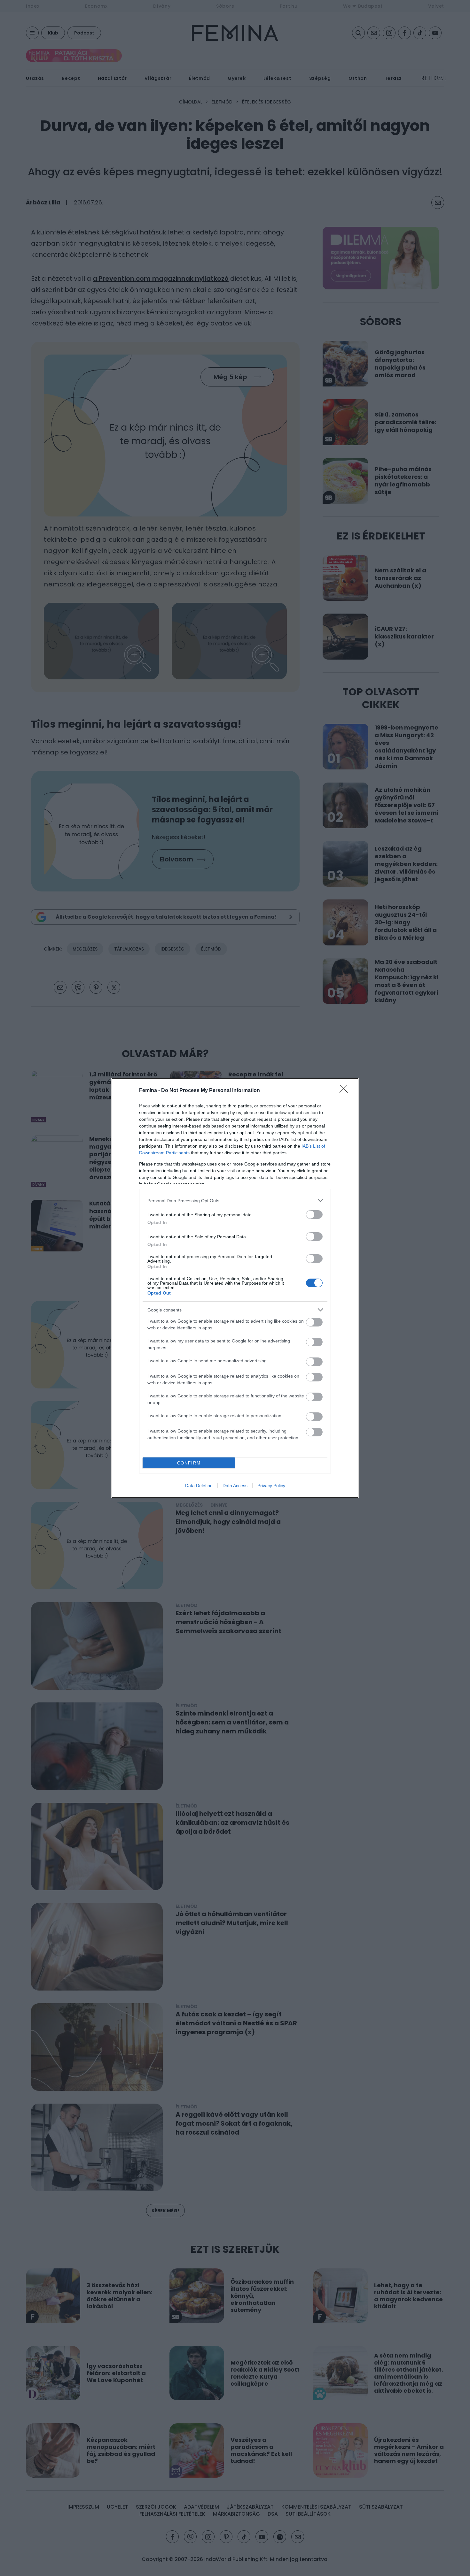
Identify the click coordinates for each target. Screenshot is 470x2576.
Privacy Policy (271, 1486)
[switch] (314, 1215)
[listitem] (235, 1200)
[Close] (346, 1091)
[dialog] (235, 1288)
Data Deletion (199, 1486)
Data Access (235, 1486)
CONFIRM (189, 1463)
